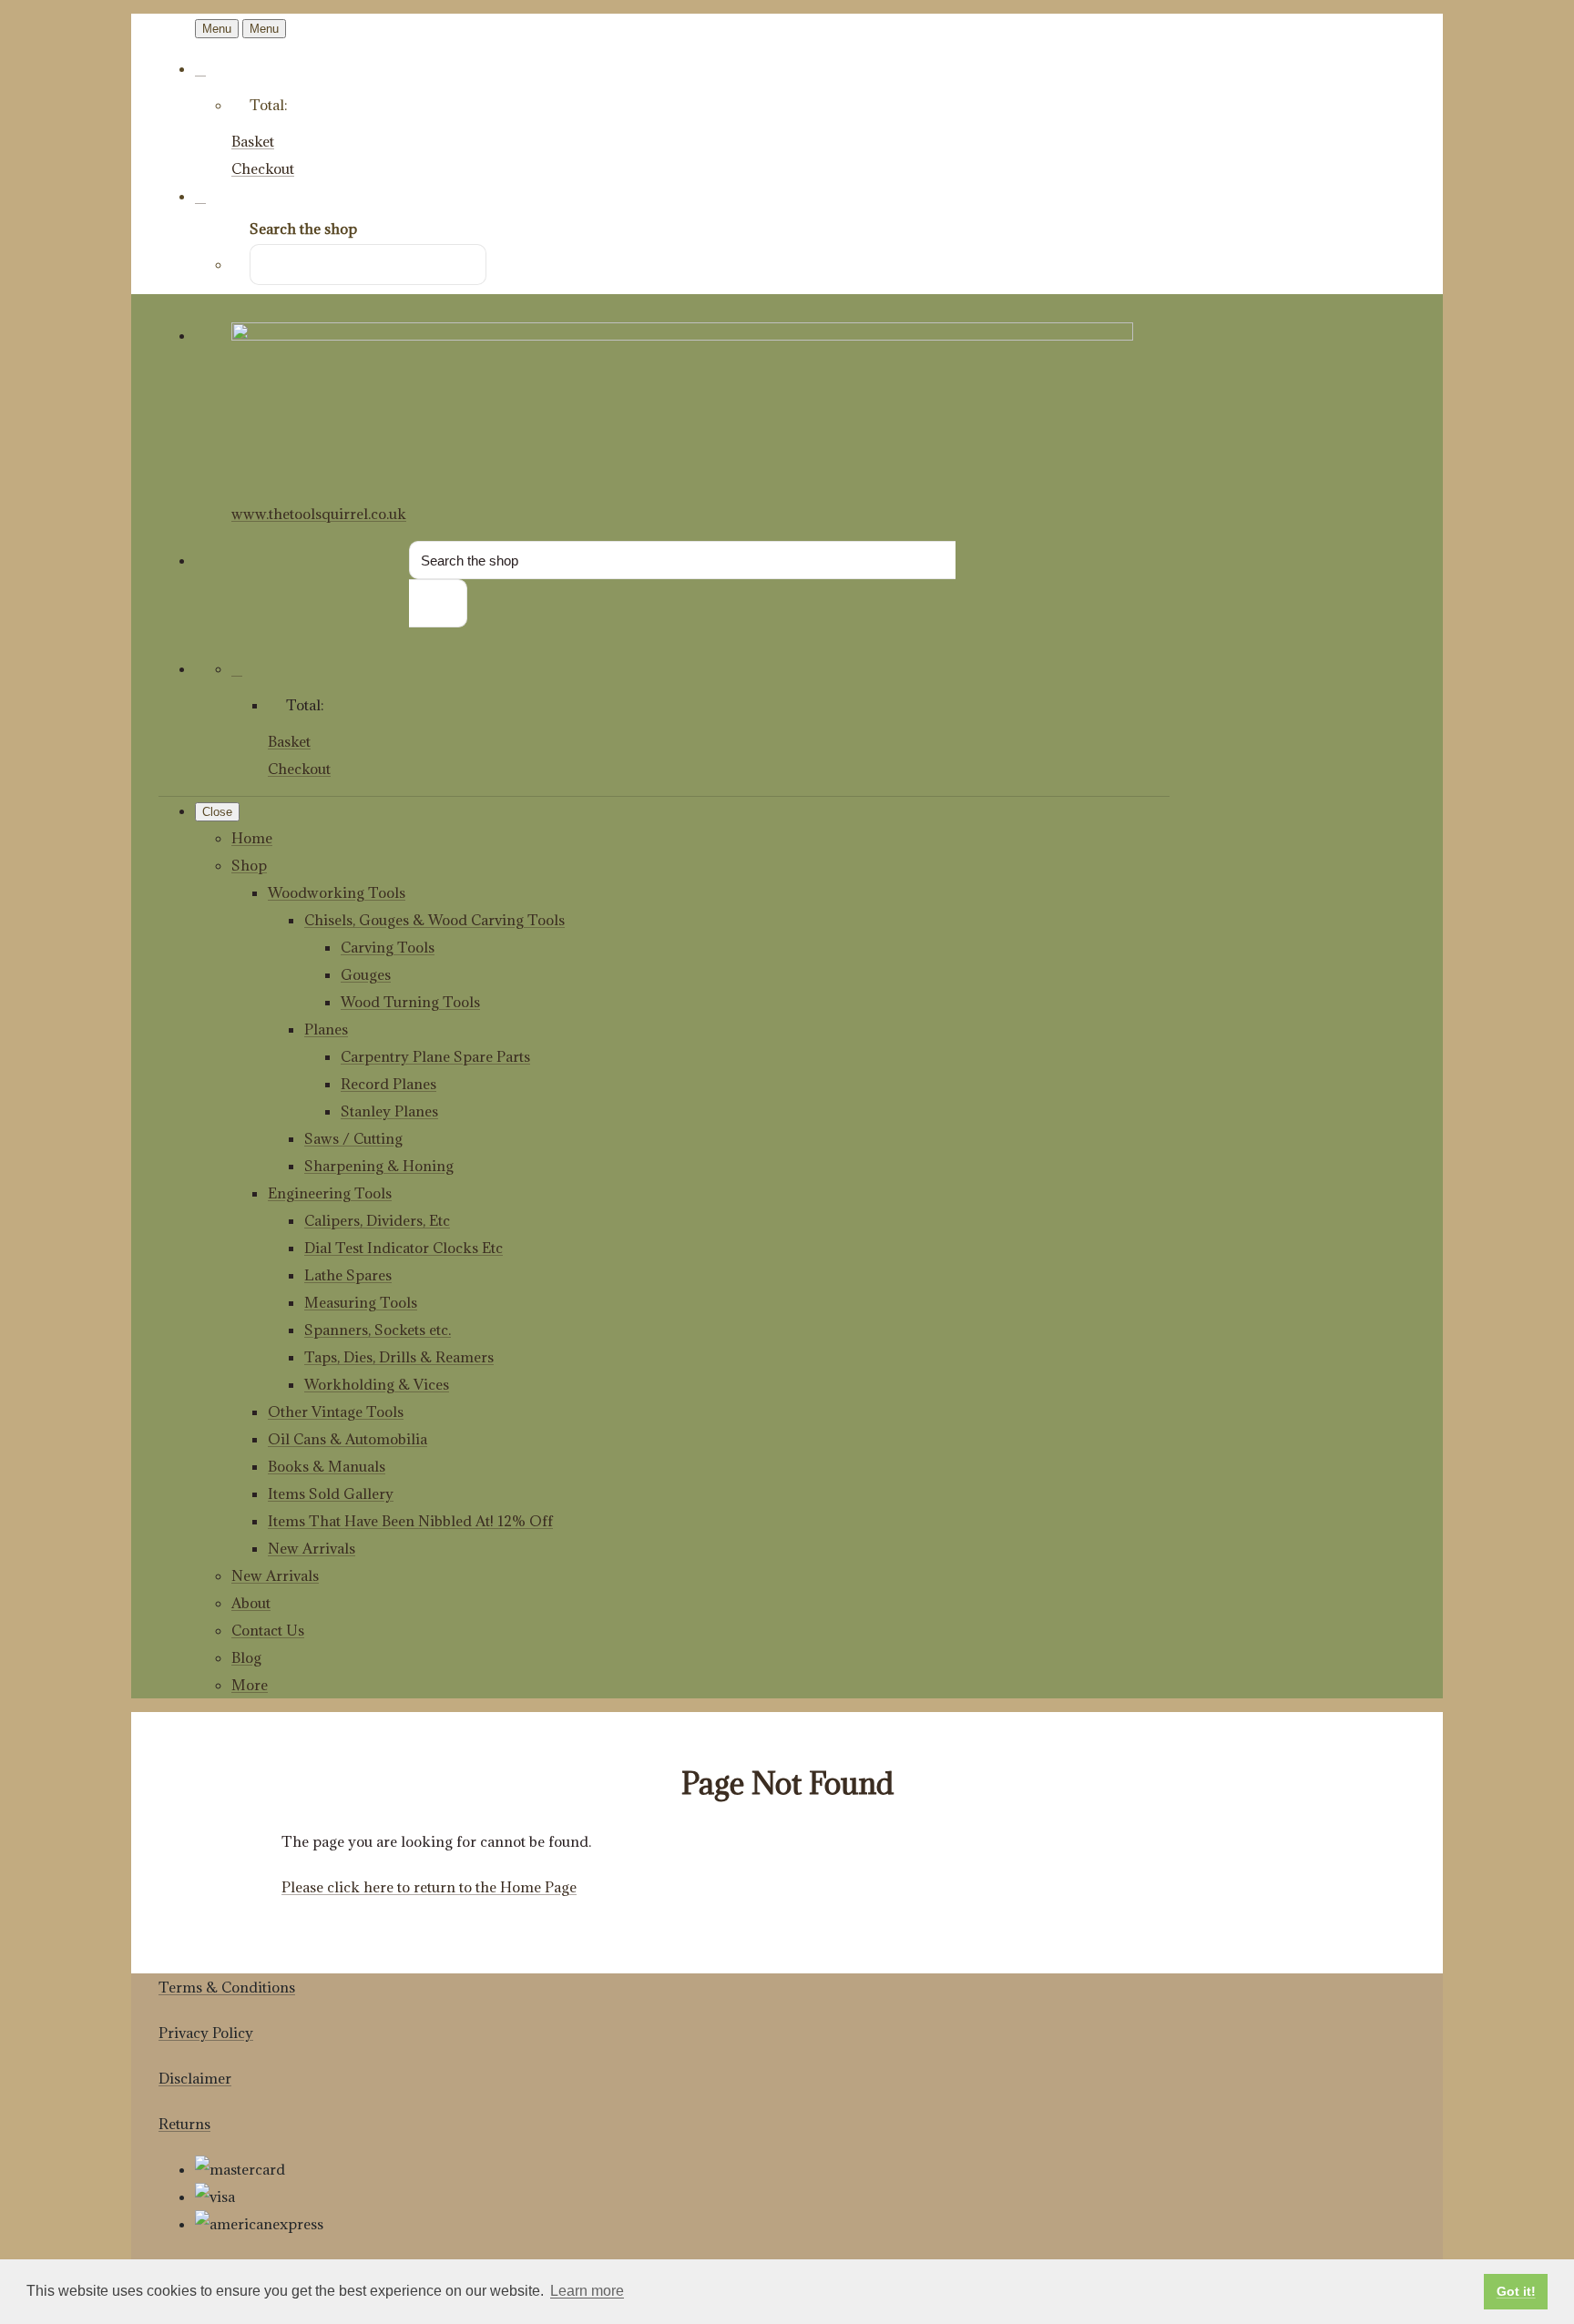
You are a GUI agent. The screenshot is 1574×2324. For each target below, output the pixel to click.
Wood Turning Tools (410, 1002)
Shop (249, 865)
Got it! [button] (1516, 2291)
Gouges (366, 974)
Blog (246, 1657)
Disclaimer (195, 2078)
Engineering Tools (330, 1193)
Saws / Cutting (353, 1138)
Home (252, 838)
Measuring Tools (361, 1302)
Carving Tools (388, 947)
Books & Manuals (327, 1466)
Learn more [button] (587, 2291)
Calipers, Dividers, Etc (377, 1220)
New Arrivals (312, 1548)
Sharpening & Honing (379, 1166)
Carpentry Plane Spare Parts (435, 1056)
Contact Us (268, 1630)
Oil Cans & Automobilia (348, 1439)
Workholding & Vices (377, 1384)
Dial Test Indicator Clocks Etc (404, 1248)
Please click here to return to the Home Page (429, 1887)
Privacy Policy (206, 2033)
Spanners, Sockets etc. (378, 1330)
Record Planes (388, 1084)
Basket (253, 141)
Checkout (263, 168)
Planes (326, 1029)
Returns (184, 2124)
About (251, 1603)
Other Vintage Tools (336, 1412)
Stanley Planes (389, 1111)
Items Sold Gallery (331, 1493)
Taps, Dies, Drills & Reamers (399, 1357)
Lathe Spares (348, 1275)
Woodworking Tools (337, 892)
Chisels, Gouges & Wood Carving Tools (434, 920)
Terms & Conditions (227, 1987)
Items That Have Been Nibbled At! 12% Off (410, 1521)
